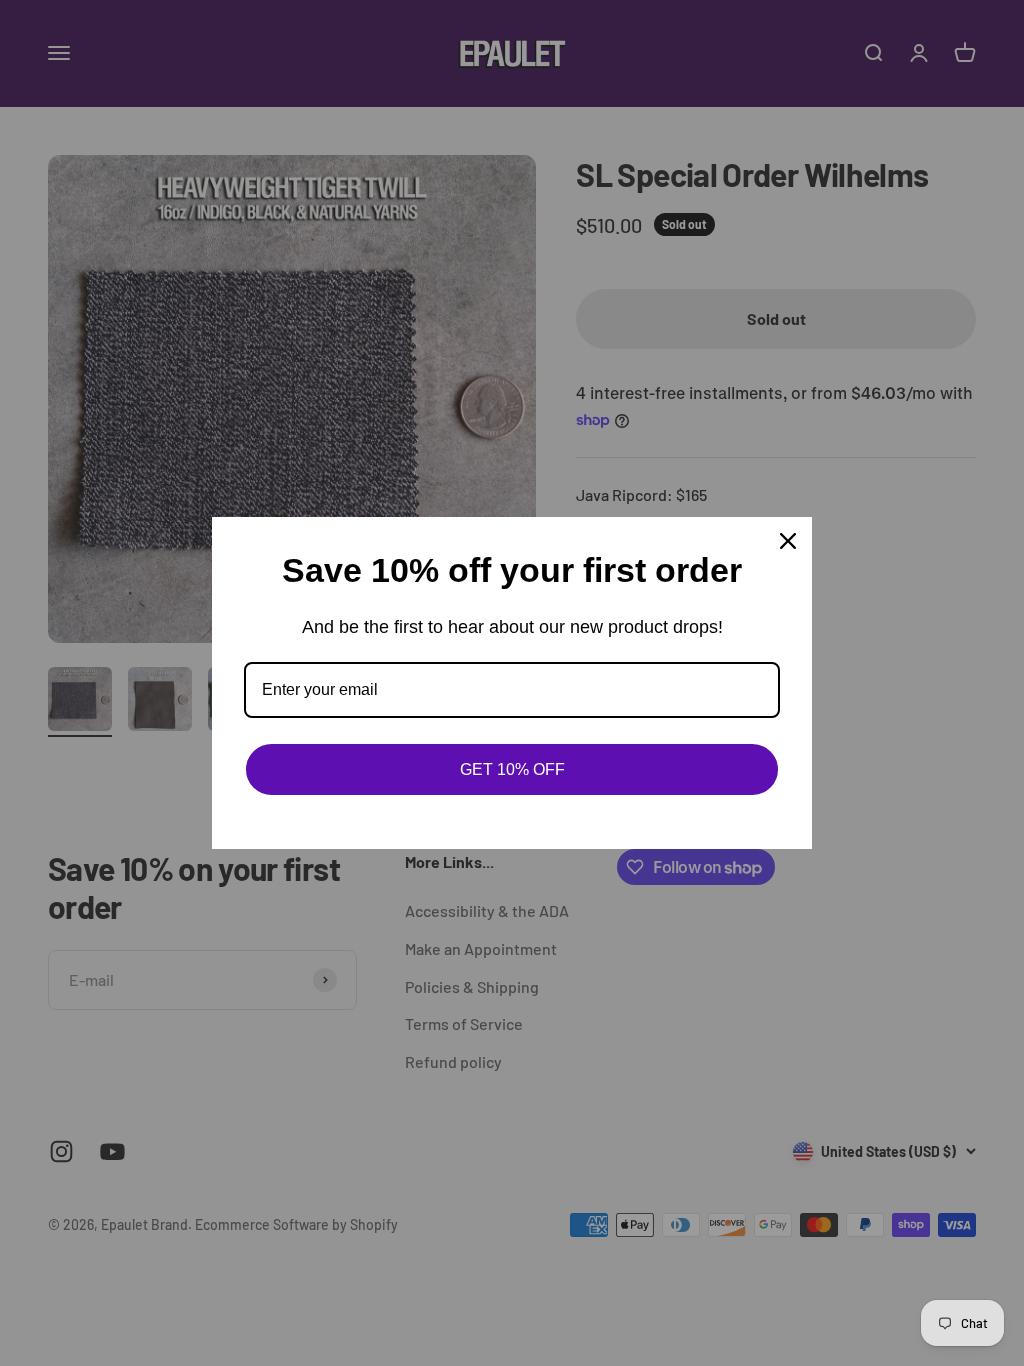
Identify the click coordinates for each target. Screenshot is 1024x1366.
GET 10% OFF (512, 769)
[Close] (788, 541)
